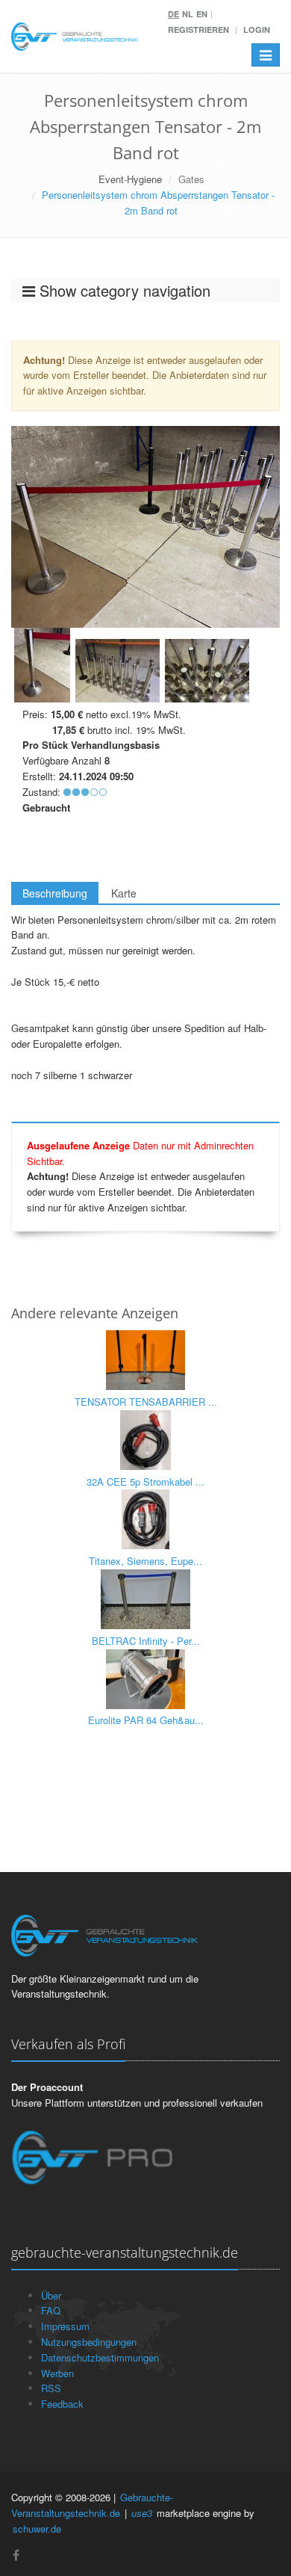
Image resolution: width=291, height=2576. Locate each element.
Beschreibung (55, 893)
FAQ (51, 2310)
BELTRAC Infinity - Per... (146, 1641)
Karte (124, 893)
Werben (57, 2373)
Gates (191, 179)
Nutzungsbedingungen (89, 2342)
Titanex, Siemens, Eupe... (145, 1561)
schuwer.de (37, 2529)
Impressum (65, 2326)
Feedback (62, 2404)
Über (51, 2295)
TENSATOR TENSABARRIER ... (146, 1402)
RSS (51, 2388)
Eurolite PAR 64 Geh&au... (146, 1720)
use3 (142, 2513)
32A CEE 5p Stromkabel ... (145, 1482)
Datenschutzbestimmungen (100, 2357)
